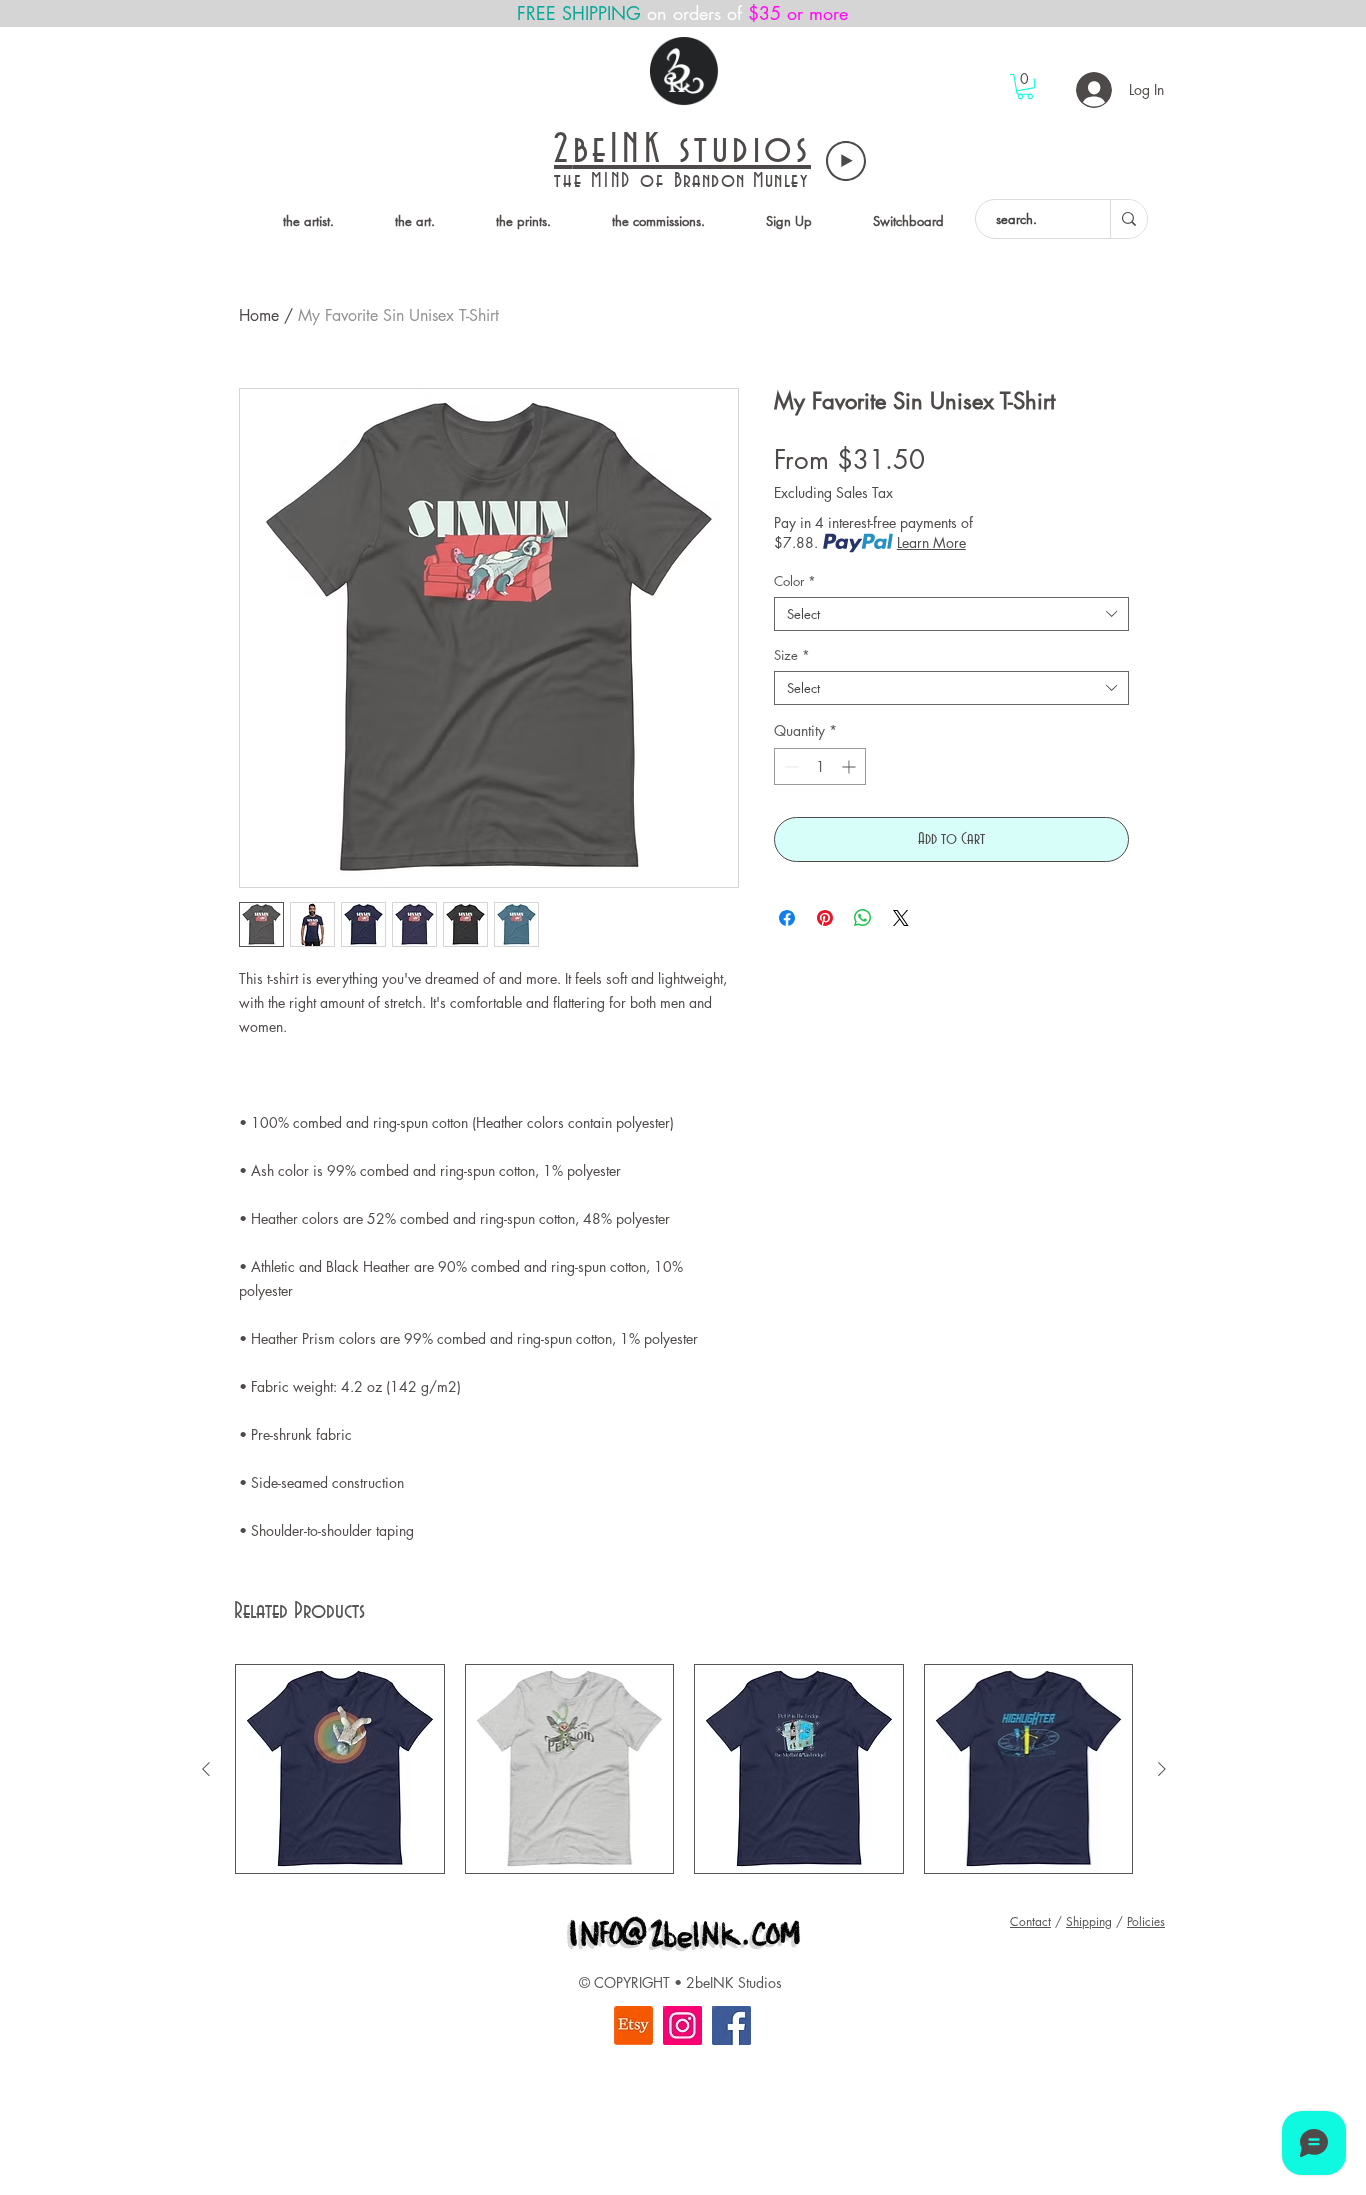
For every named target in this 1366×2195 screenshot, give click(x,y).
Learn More (931, 542)
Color (795, 581)
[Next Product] (1162, 1769)
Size (792, 655)
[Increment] (850, 766)
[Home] (684, 71)
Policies (1146, 1921)
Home (259, 315)
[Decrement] (789, 766)
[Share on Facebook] (787, 918)
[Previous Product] (206, 1769)
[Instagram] (682, 2025)
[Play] (846, 161)
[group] (684, 1769)
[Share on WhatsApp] (863, 918)
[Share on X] (901, 918)
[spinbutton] (820, 766)
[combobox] (951, 614)
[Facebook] (731, 2025)
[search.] (1128, 219)
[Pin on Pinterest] (825, 918)
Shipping (1089, 1921)
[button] (1025, 86)
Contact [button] (1030, 1921)
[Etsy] (633, 2025)
